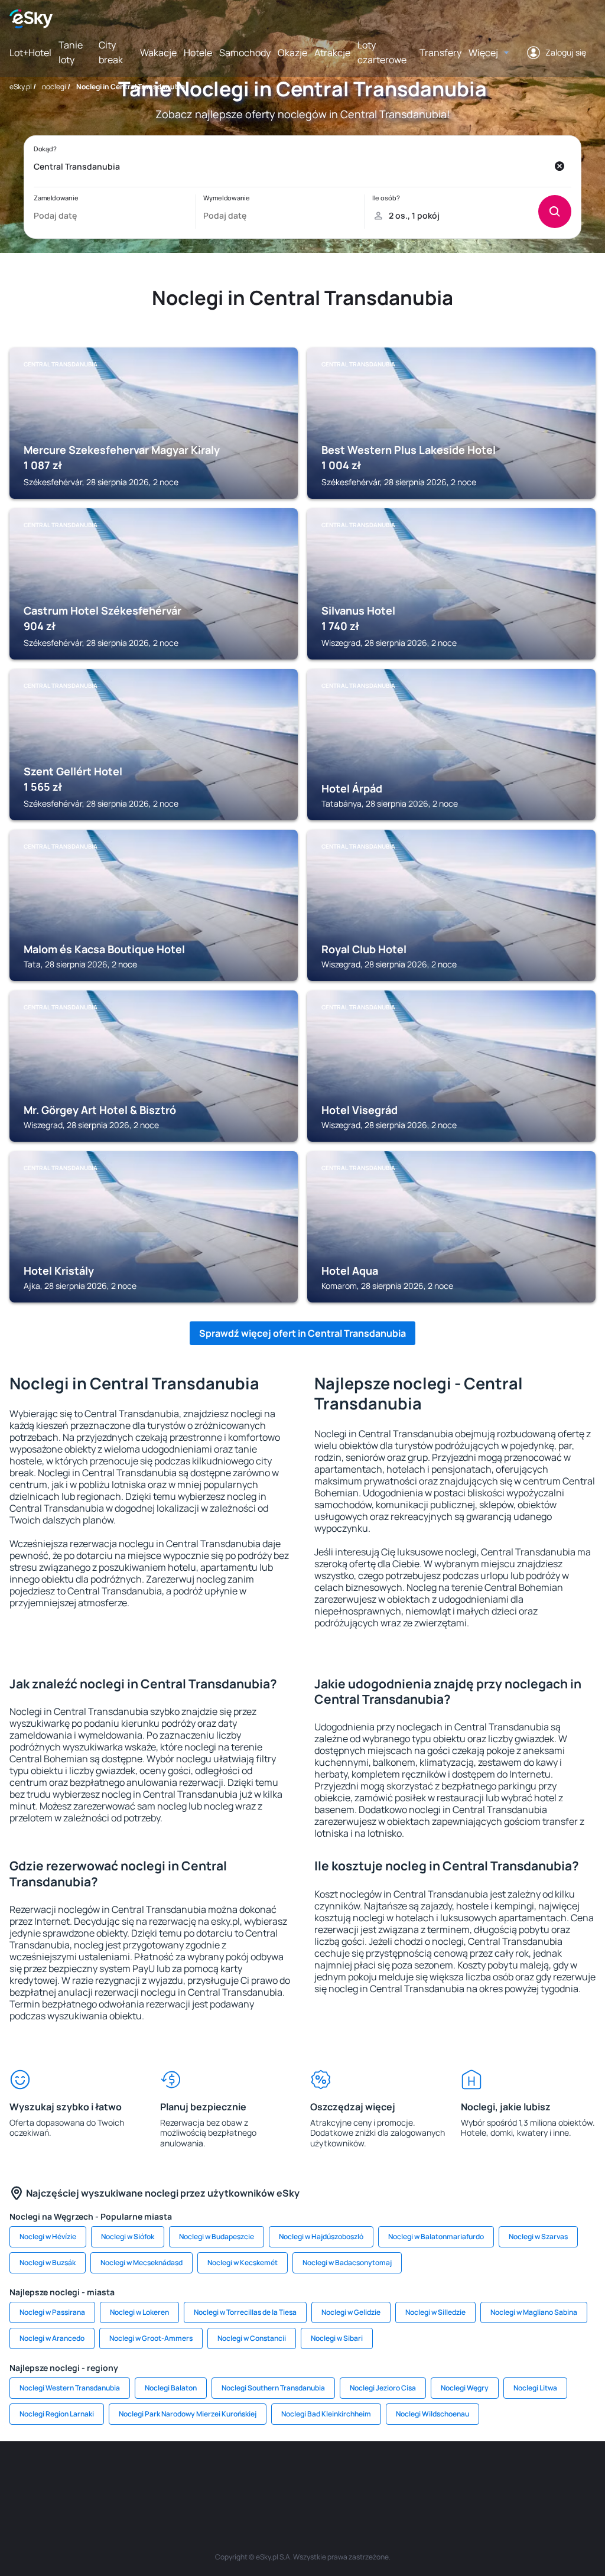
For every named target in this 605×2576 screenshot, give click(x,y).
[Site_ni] (480, 2477)
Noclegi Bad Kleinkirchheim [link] (326, 2414)
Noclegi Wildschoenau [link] (432, 2414)
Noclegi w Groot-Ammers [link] (151, 2338)
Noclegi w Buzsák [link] (48, 2262)
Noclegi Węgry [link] (465, 2388)
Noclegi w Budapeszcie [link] (217, 2236)
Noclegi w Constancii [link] (252, 2338)
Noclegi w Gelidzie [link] (351, 2312)
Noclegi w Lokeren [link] (139, 2312)
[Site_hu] (302, 2477)
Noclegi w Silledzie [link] (435, 2312)
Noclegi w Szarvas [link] (538, 2236)
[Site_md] (232, 2477)
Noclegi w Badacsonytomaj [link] (347, 2262)
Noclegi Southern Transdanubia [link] (273, 2388)
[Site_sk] (267, 2477)
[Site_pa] (409, 2477)
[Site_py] (586, 2477)
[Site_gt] (515, 2477)
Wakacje (158, 53)
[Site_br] (19, 2477)
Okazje (292, 53)
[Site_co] (338, 2477)
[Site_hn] (551, 2477)
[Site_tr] (161, 2477)
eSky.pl (21, 87)
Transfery (440, 53)
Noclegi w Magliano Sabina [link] (534, 2312)
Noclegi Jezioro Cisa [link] (383, 2388)
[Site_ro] (54, 2477)
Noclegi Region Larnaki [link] (57, 2414)
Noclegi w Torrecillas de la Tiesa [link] (245, 2312)
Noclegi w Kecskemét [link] (243, 2262)
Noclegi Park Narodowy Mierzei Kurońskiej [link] (188, 2414)
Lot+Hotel (30, 53)
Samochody (245, 53)
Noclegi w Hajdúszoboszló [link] (321, 2236)
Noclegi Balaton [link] (171, 2388)
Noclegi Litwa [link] (535, 2388)
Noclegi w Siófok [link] (128, 2236)
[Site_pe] (125, 2477)
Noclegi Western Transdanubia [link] (70, 2388)
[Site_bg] (90, 2477)
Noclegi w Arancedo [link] (52, 2338)
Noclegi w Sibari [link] (337, 2338)
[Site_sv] (444, 2477)
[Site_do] (373, 2477)
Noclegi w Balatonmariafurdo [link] (436, 2236)
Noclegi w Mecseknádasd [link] (142, 2262)
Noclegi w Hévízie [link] (48, 2236)
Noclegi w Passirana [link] (52, 2312)
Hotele (198, 53)
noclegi (54, 87)
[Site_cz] (196, 2477)
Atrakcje (332, 53)
